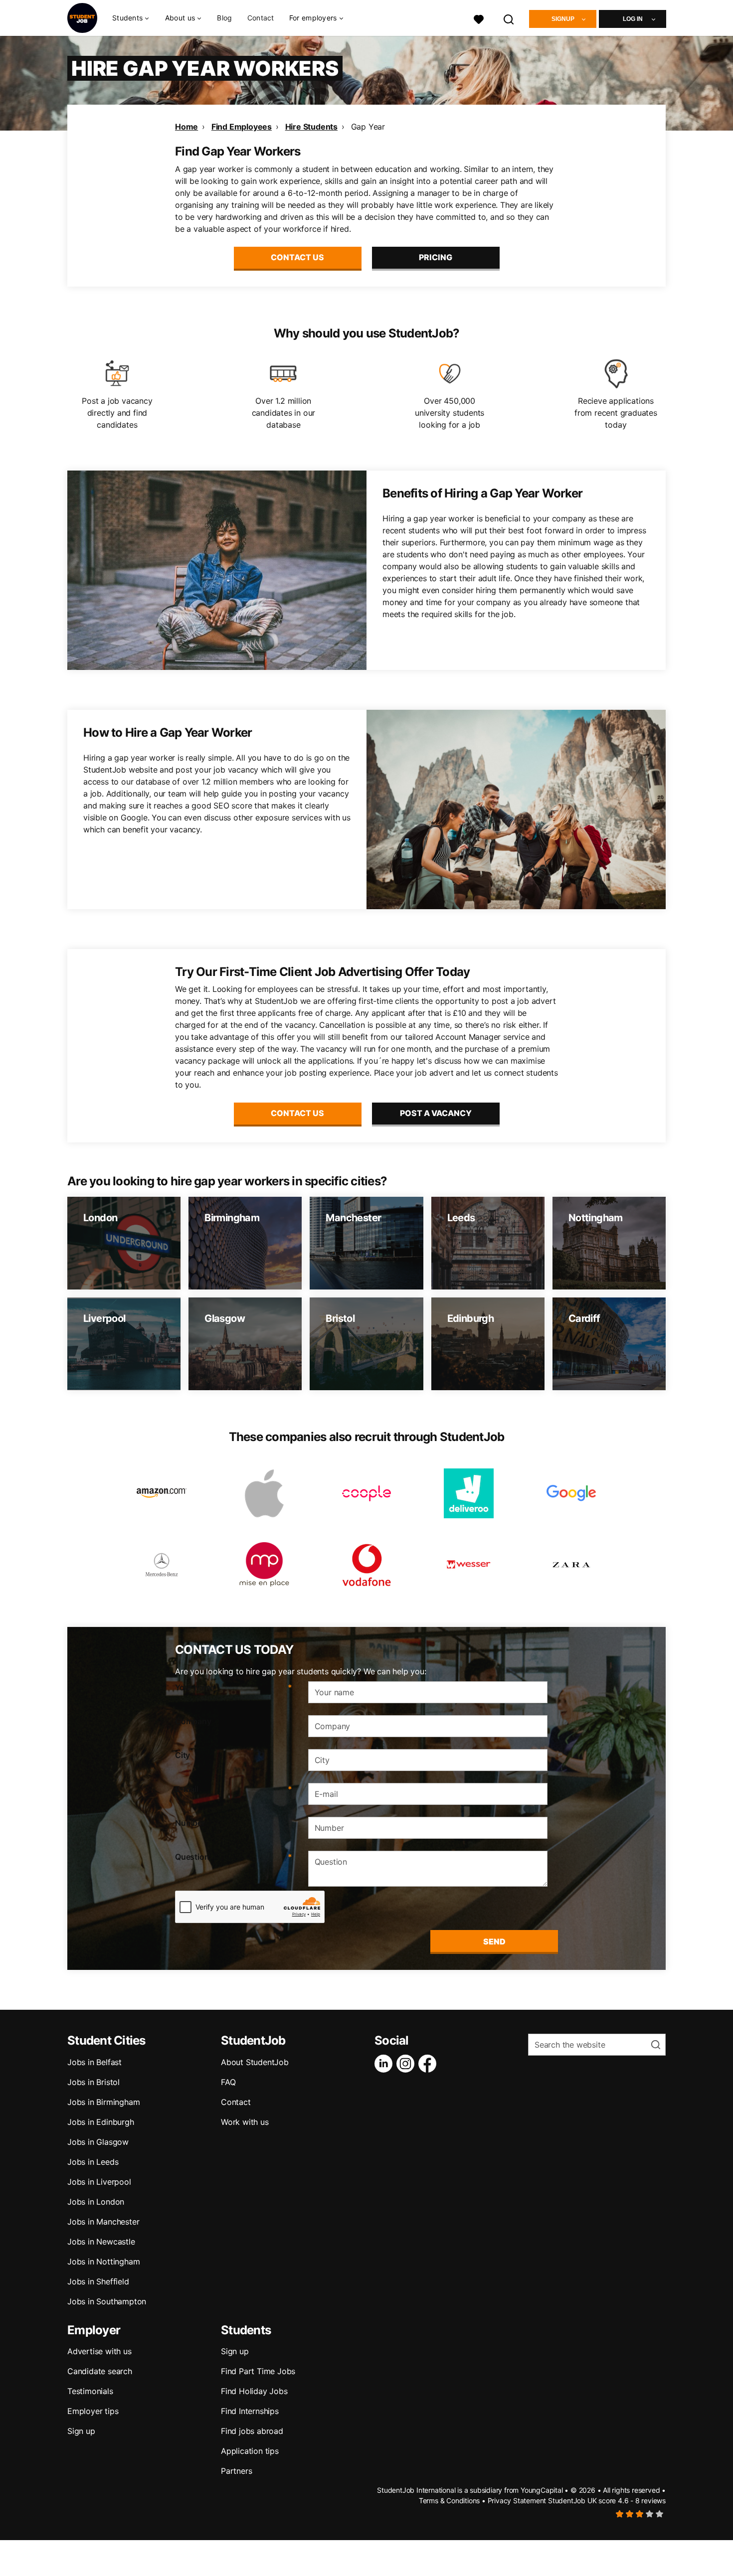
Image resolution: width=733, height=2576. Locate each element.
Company (193, 1721)
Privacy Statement (517, 2500)
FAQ (228, 2082)
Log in (633, 19)
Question (234, 1857)
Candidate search (100, 2371)
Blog (224, 18)
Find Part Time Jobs (258, 2371)
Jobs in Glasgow (98, 2142)
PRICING (436, 257)
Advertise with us (99, 2351)
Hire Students (311, 127)
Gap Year (368, 127)
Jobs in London (96, 2202)
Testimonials (90, 2391)
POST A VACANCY (436, 1113)
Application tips (250, 2451)
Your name (234, 1687)
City (183, 1755)
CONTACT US (297, 257)
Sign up (81, 2431)
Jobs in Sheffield (98, 2281)
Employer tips (93, 2411)
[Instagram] (407, 2064)
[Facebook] (429, 2064)
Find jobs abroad (252, 2431)
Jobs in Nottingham (103, 2261)
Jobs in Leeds (93, 2162)
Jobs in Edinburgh (101, 2122)
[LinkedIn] (385, 2064)
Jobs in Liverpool (99, 2182)
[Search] (509, 18)
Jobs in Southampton (107, 2301)
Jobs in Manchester (103, 2222)
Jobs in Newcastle (101, 2242)
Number (190, 1823)
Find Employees (242, 127)
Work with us (245, 2122)
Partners (236, 2471)
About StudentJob (255, 2062)
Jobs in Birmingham (103, 2102)
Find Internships (250, 2411)
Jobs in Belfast (94, 2062)
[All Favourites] (479, 18)
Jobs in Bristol (93, 2082)
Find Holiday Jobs (254, 2391)
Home (186, 127)
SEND (494, 1941)
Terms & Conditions (449, 2500)
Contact (261, 18)
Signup (563, 19)
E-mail (234, 1789)
